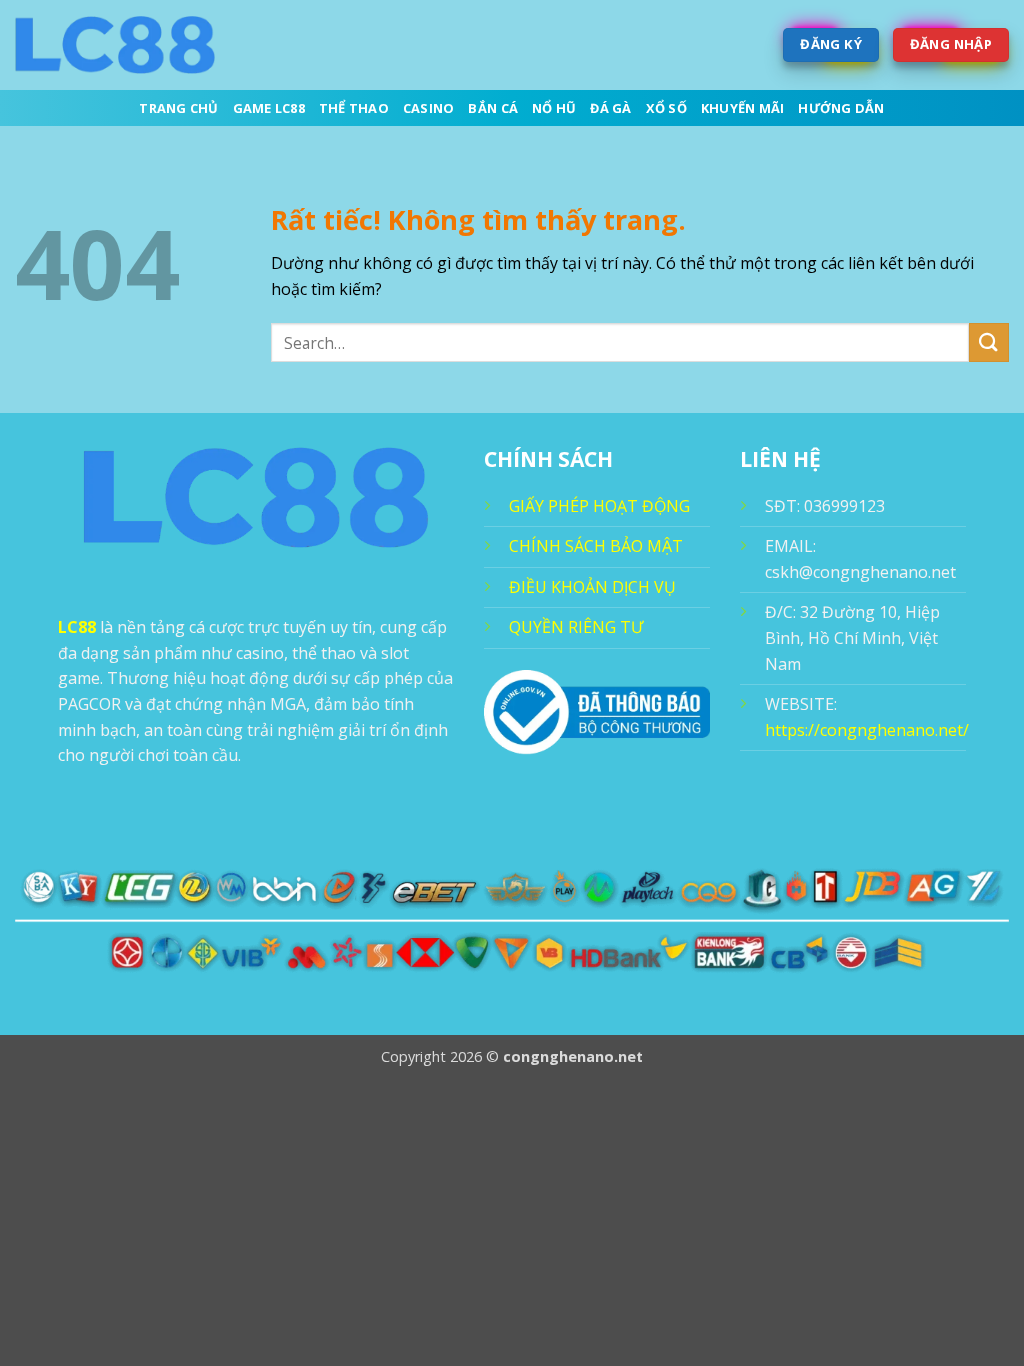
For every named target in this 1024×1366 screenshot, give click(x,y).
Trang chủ (178, 108)
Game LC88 (269, 108)
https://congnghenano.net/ (867, 730)
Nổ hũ (554, 108)
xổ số (666, 108)
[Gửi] (989, 342)
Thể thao (354, 108)
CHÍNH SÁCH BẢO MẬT (596, 546)
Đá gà (610, 108)
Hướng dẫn (841, 108)
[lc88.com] (115, 45)
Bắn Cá (493, 108)
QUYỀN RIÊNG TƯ (576, 627)
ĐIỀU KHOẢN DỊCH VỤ (592, 587)
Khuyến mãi (743, 108)
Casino (429, 108)
